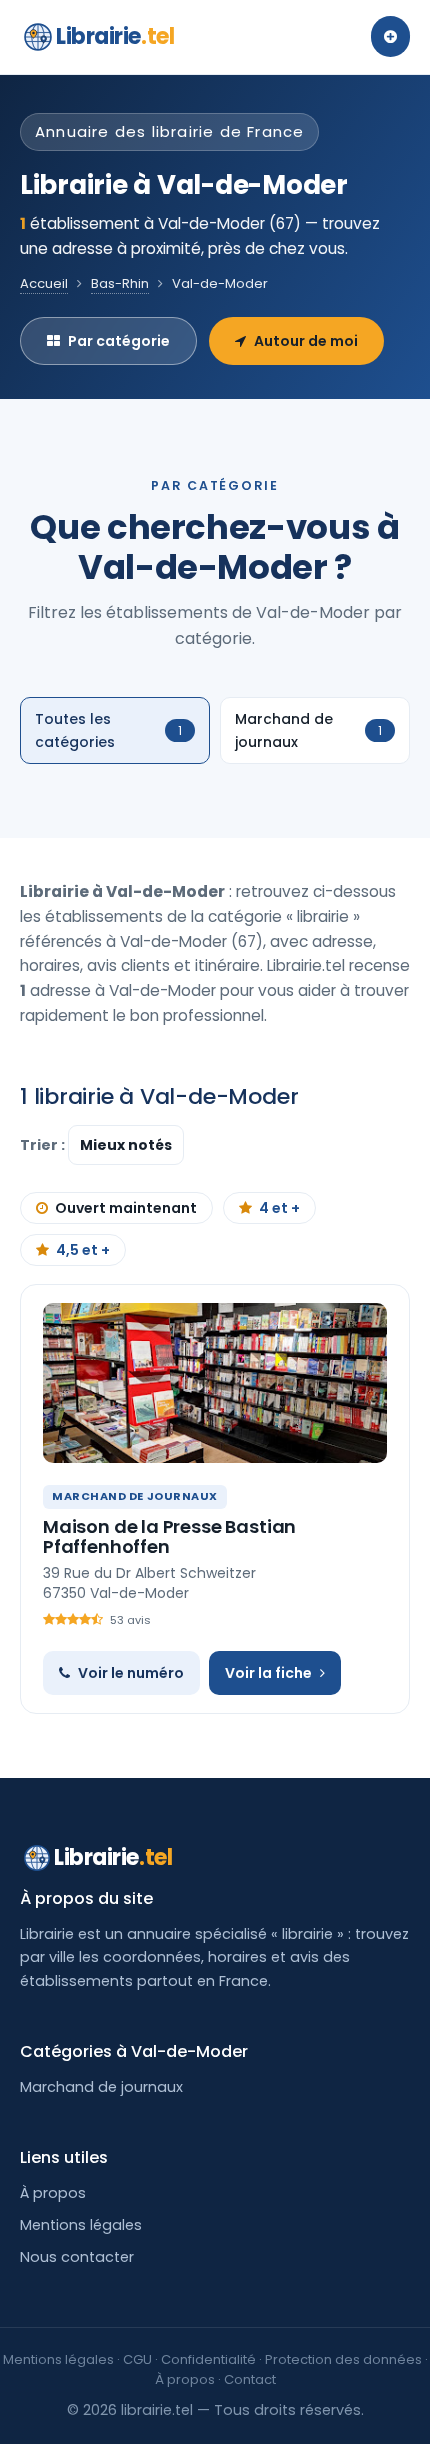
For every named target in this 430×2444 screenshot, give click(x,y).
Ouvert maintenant (126, 1208)
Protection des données (343, 2359)
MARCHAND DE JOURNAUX (135, 1496)
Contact (250, 2379)
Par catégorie (119, 341)
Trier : (44, 1145)
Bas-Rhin (120, 283)
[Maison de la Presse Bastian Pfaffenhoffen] (215, 1383)
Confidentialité (208, 2359)
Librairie (115, 36)
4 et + (279, 1208)
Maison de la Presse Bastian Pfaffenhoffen (169, 1536)
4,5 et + (83, 1250)
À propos (53, 2193)
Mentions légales (81, 2225)
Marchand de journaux (101, 2087)
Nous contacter (77, 2257)
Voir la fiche (268, 1673)
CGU (137, 2359)
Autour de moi (306, 341)
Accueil (44, 283)
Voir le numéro (131, 1673)
